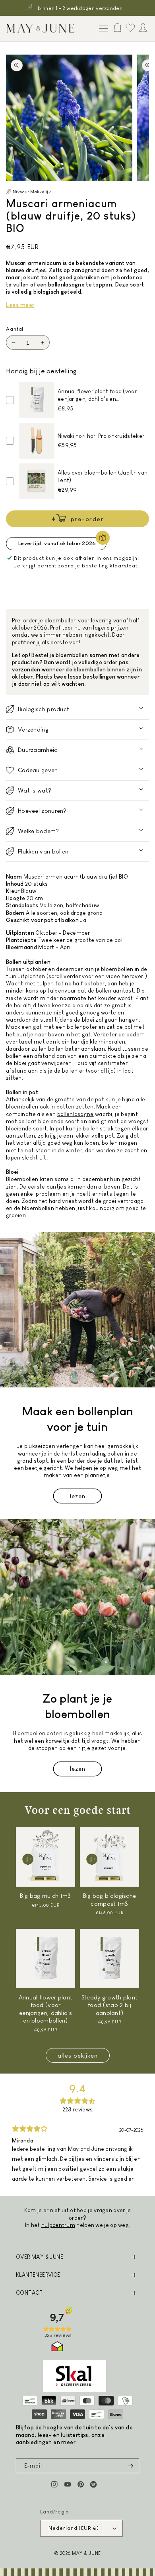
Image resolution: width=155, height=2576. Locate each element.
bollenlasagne (76, 1114)
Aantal (15, 329)
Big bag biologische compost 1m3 (110, 1900)
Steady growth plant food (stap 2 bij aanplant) (110, 2005)
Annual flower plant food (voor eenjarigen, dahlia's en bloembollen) (46, 2009)
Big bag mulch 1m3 (45, 1896)
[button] (102, 29)
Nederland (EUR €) (74, 2528)
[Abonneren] (130, 2466)
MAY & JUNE (86, 2553)
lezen (78, 1496)
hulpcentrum (58, 2225)
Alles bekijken (78, 2055)
